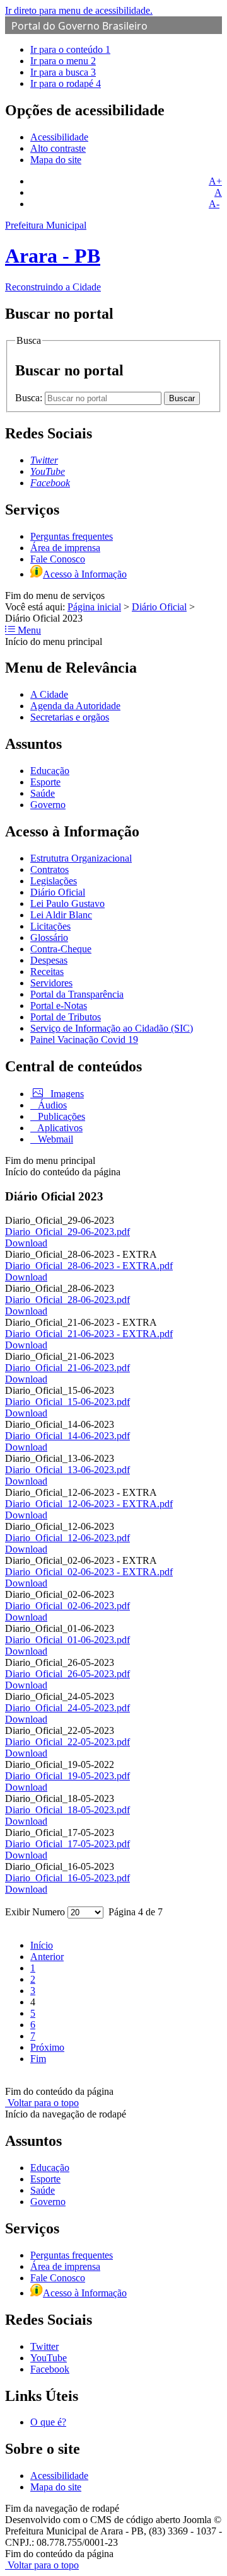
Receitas (47, 972)
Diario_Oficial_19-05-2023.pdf (67, 1776)
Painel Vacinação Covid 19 (84, 1040)
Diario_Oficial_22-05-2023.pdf (67, 1742)
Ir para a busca (63, 72)
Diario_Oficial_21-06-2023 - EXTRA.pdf (89, 1334)
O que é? (48, 2422)
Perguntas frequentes (72, 536)
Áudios (51, 1105)
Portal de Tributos (66, 1017)
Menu (28, 630)
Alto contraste (58, 148)
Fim (38, 2059)
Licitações (50, 926)
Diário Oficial (159, 607)
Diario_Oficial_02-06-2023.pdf (67, 1606)
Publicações (60, 1116)
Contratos (49, 869)
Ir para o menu (63, 61)
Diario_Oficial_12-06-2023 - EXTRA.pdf (89, 1504)
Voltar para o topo (42, 2103)
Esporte (45, 782)
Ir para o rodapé (66, 83)
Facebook (50, 2369)
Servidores (51, 983)
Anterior (47, 1957)
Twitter (44, 2346)
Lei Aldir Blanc (61, 915)
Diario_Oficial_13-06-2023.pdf (67, 1470)
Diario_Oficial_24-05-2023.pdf (67, 1708)
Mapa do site (56, 160)
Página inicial (94, 607)
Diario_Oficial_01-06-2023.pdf (67, 1640)
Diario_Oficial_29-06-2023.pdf (67, 1232)
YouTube (49, 2358)
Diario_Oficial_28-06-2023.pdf (67, 1300)
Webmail (54, 1139)
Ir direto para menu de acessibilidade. (79, 10)
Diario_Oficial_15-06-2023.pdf (67, 1402)
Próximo (47, 2047)
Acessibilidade (59, 137)
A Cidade (49, 694)
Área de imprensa (65, 548)
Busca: (30, 398)
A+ (215, 181)
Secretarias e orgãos (70, 717)
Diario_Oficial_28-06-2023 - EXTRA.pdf (89, 1266)
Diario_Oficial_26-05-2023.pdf (67, 1674)
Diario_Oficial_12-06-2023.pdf (67, 1538)
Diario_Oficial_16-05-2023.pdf (67, 1878)
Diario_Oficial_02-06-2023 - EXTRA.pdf (89, 1572)
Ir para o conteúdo (70, 49)
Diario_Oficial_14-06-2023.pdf (67, 1436)
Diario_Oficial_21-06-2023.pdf (67, 1368)
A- (214, 204)
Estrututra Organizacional (81, 858)
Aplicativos (59, 1128)
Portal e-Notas (59, 1006)
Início (42, 1945)
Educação (50, 771)
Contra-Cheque (61, 949)
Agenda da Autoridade (75, 706)
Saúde (43, 793)
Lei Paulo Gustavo (67, 903)
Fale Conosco (58, 559)
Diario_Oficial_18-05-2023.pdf (67, 1810)
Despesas (49, 960)
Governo (48, 805)
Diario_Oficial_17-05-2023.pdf (67, 1844)
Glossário (49, 938)
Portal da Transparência (77, 994)
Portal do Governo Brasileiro (79, 26)
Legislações (54, 881)
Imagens (66, 1094)
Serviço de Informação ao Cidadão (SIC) (112, 1028)
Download (26, 1243)
